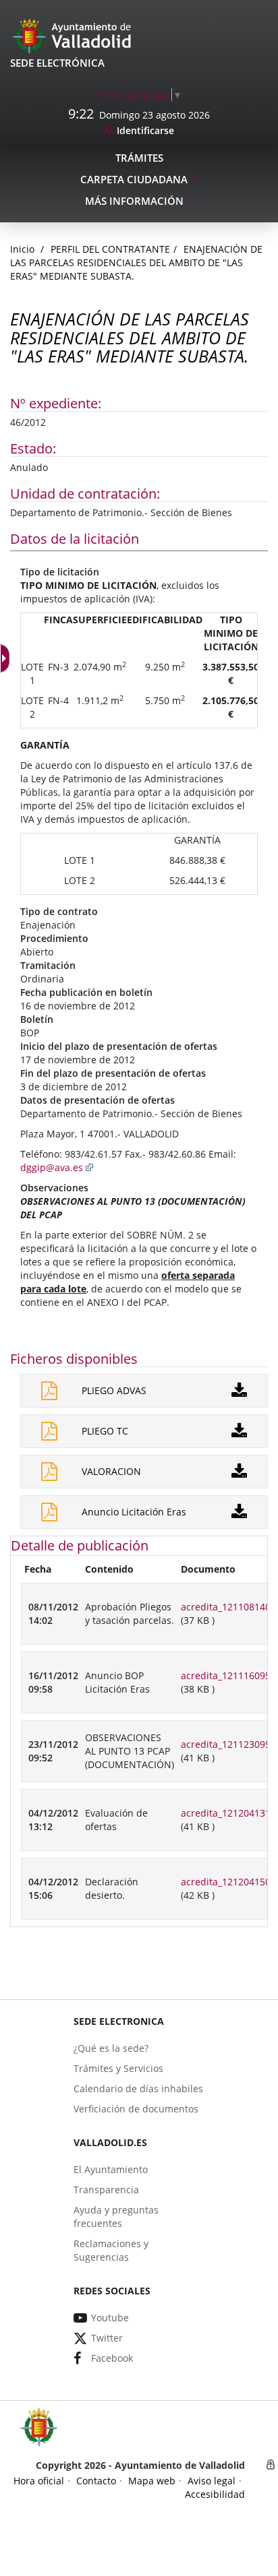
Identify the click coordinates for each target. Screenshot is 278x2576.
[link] (140, 95)
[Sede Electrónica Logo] (74, 35)
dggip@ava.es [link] (52, 1167)
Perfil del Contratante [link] (110, 249)
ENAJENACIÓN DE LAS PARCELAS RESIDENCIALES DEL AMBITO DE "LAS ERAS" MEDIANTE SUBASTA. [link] (136, 262)
